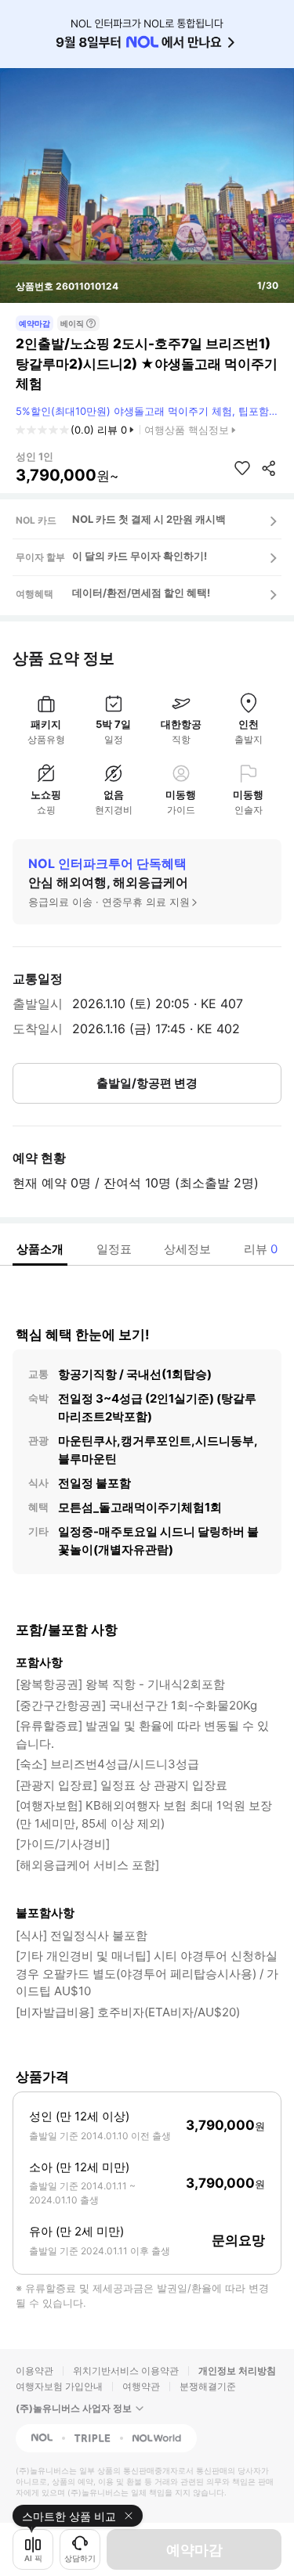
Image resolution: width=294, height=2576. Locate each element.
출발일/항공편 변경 (147, 1083)
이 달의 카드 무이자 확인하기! (140, 556)
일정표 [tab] (114, 1249)
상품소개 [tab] (40, 1249)
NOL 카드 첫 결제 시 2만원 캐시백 (149, 519)
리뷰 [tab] (261, 1249)
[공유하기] (269, 468)
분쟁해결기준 (208, 2386)
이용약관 (34, 2371)
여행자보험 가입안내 (59, 2386)
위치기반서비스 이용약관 (126, 2371)
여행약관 (141, 2386)
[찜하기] (242, 468)
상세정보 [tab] (187, 1249)
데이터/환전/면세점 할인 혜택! (141, 593)
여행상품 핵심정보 (187, 430)
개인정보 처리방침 (237, 2371)
